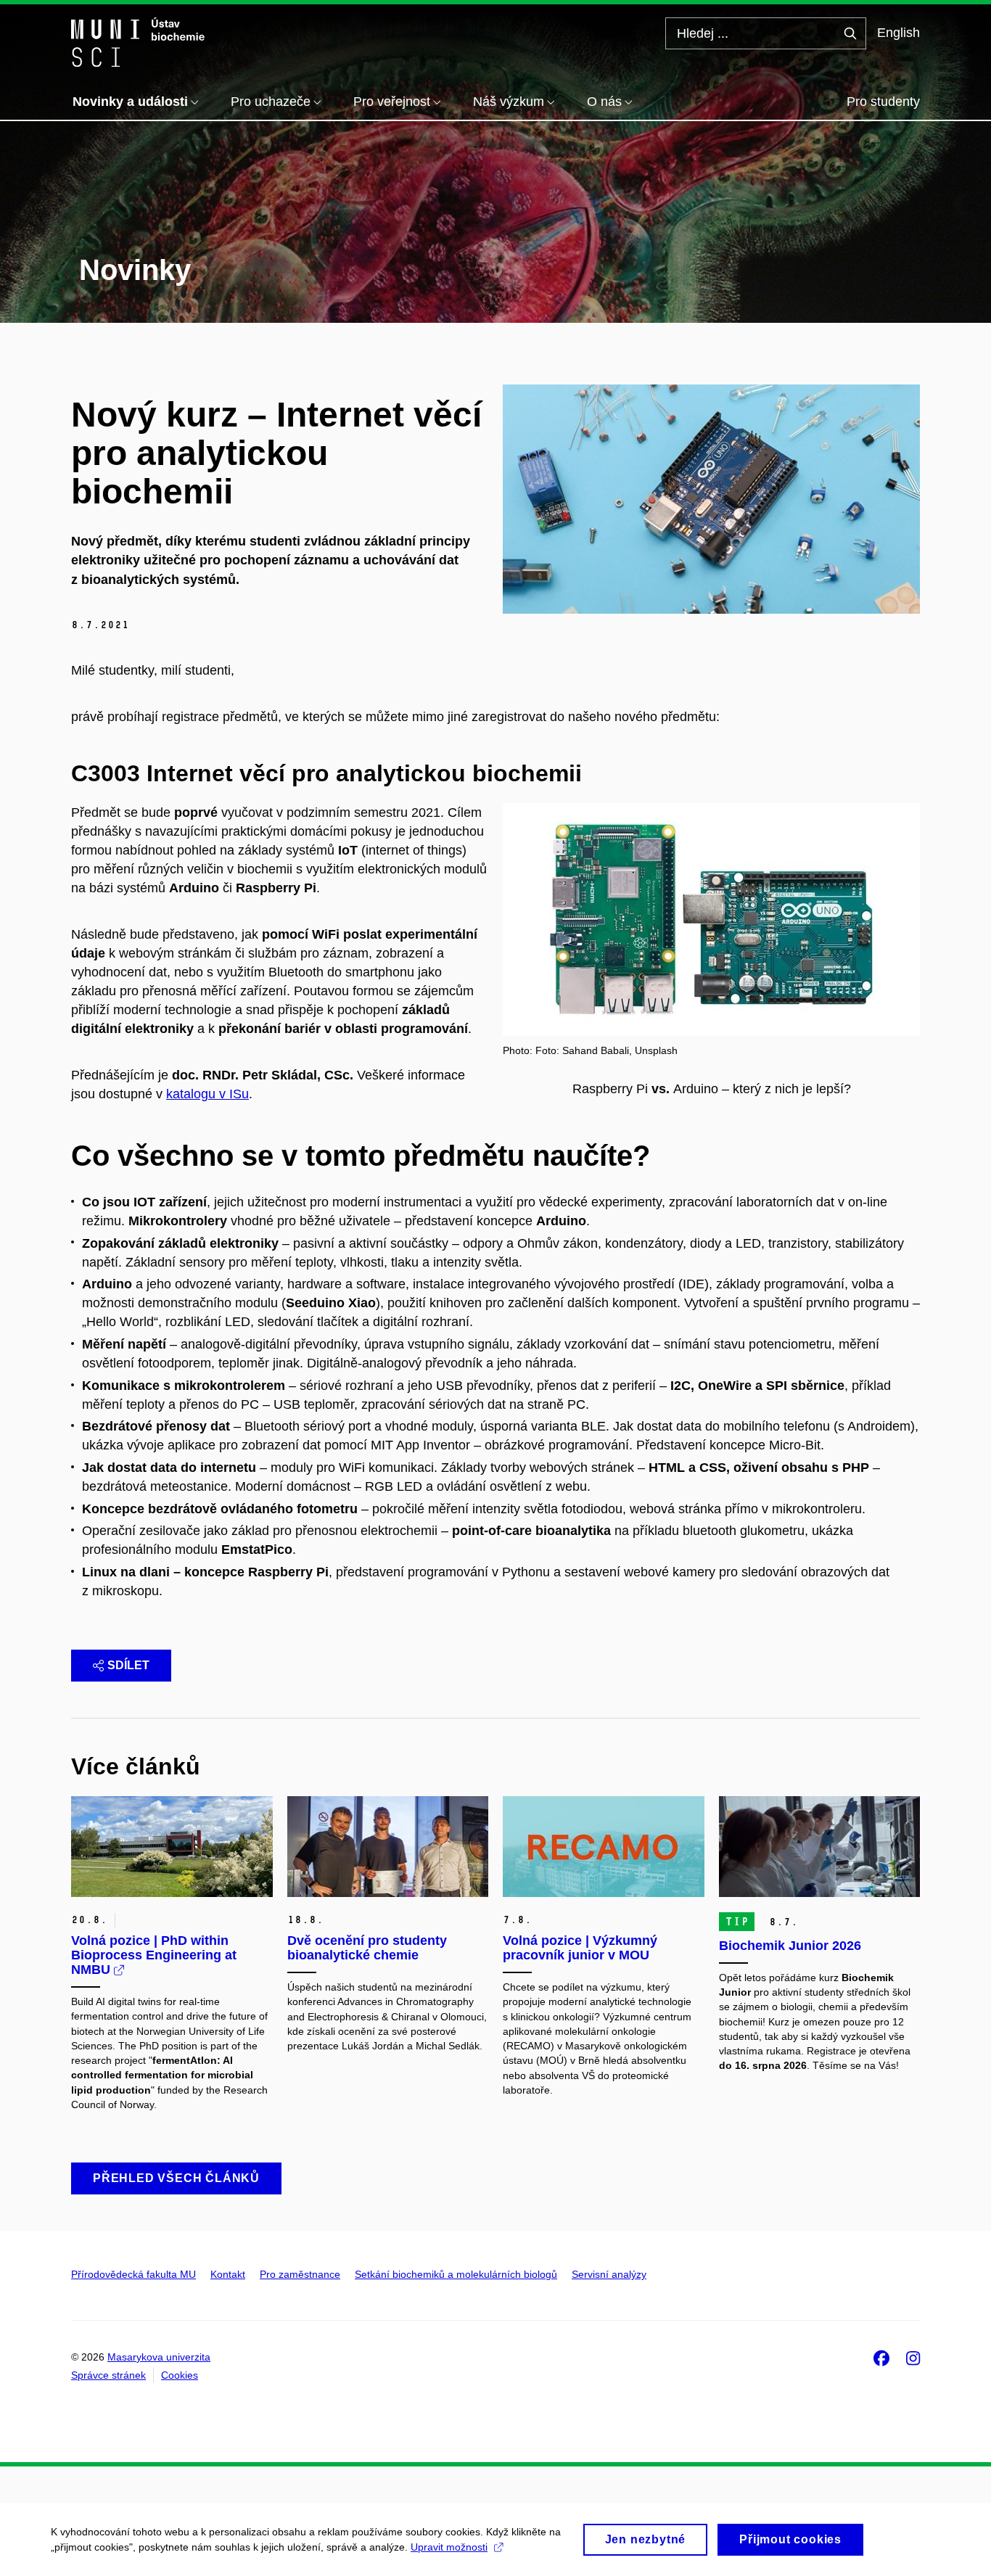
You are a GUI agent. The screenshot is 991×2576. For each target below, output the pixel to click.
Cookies (180, 2375)
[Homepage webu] (138, 42)
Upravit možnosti (449, 2547)
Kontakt (228, 2274)
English (899, 33)
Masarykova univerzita (159, 2357)
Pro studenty (883, 102)
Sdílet (128, 1665)
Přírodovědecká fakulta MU (133, 2274)
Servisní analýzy (609, 2274)
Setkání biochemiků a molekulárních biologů (456, 2274)
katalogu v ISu (207, 1094)
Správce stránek (108, 2375)
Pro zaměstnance (300, 2274)
